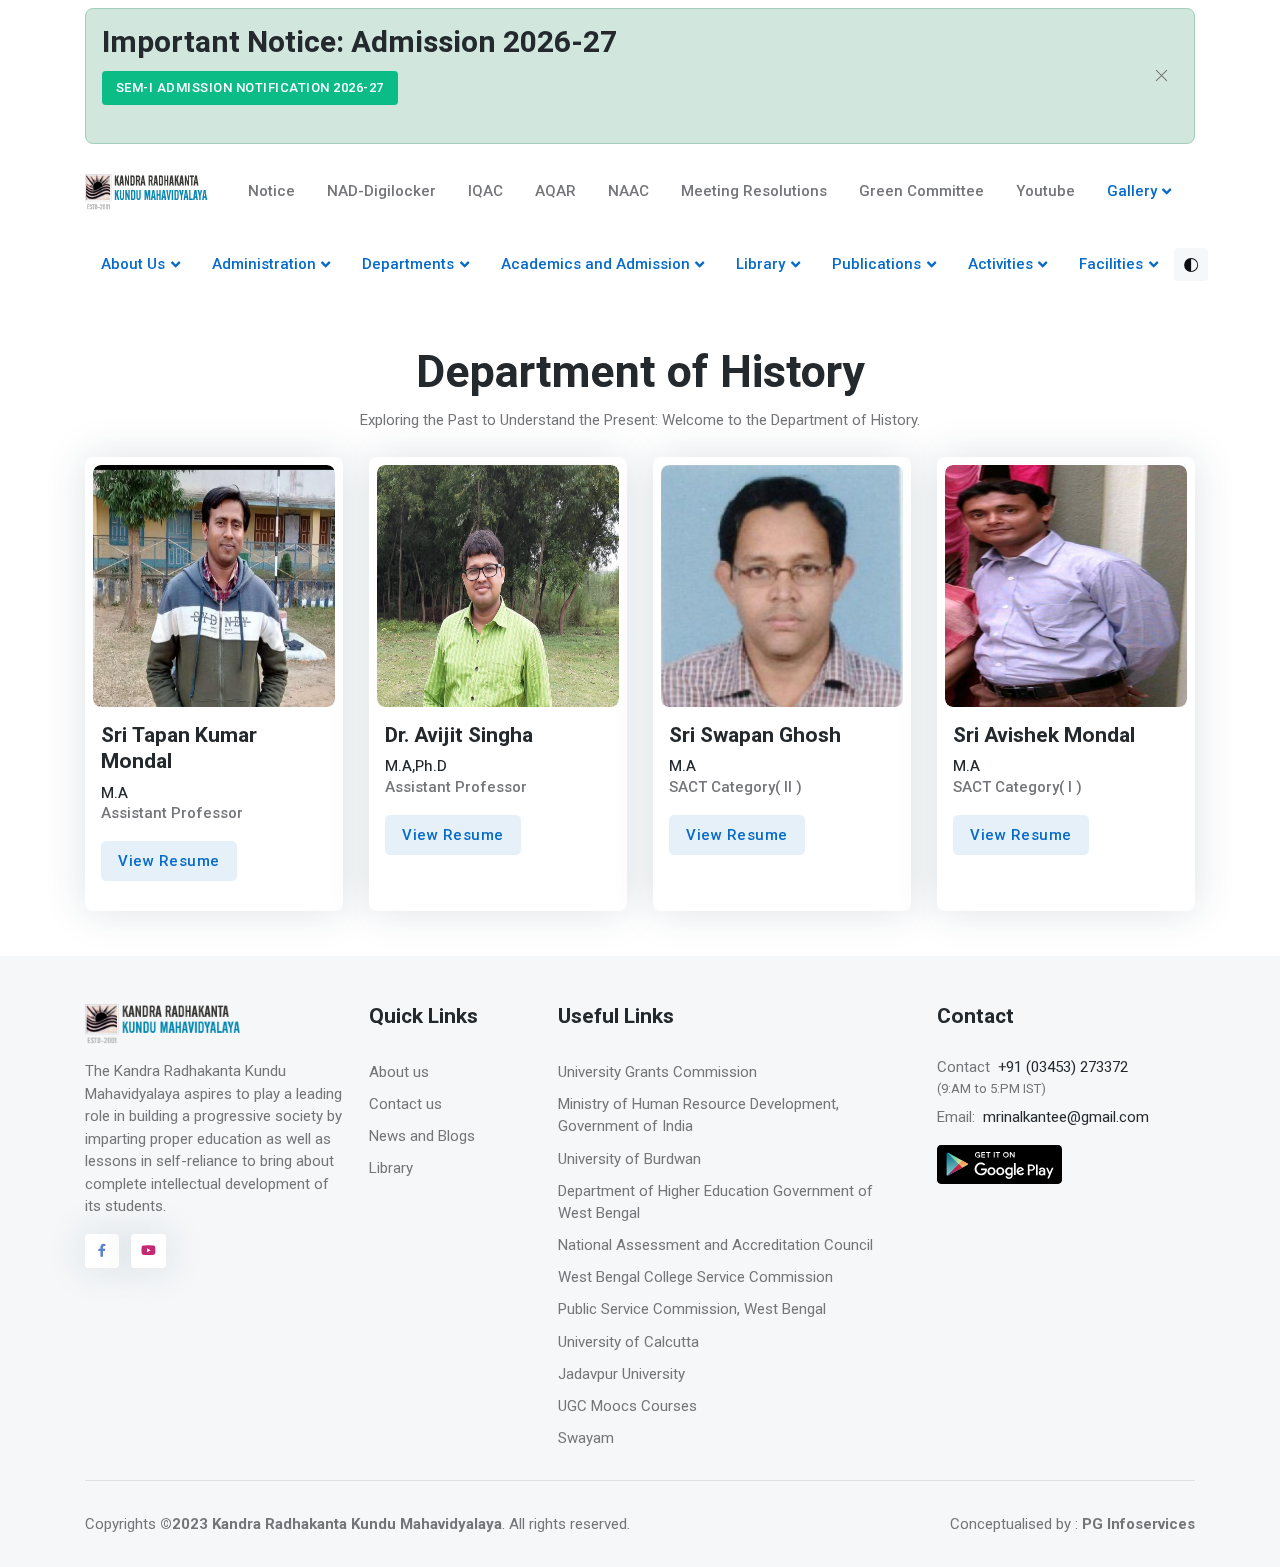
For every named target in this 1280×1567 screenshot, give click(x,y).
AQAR (555, 191)
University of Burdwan (629, 1159)
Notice (271, 191)
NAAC (628, 191)
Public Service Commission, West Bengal (692, 1309)
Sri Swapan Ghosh (755, 735)
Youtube (1045, 191)
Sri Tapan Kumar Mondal (179, 748)
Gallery (1132, 191)
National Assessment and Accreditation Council (715, 1245)
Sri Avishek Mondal (1044, 735)
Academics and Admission (595, 264)
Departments (408, 264)
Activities (1000, 264)
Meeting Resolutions (754, 191)
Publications (876, 264)
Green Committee (921, 191)
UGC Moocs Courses (627, 1406)
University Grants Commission (657, 1072)
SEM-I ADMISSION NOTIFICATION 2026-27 (250, 87)
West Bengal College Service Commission (695, 1277)
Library (760, 264)
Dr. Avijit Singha (459, 735)
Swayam (586, 1438)
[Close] (1162, 76)
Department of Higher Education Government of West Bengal (715, 1202)
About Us (133, 264)
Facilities (1111, 264)
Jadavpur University (621, 1374)
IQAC (485, 191)
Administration (264, 264)
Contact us (405, 1104)
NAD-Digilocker (381, 191)
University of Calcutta (628, 1342)
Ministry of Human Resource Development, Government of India (698, 1115)
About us (399, 1072)
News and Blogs (422, 1136)
